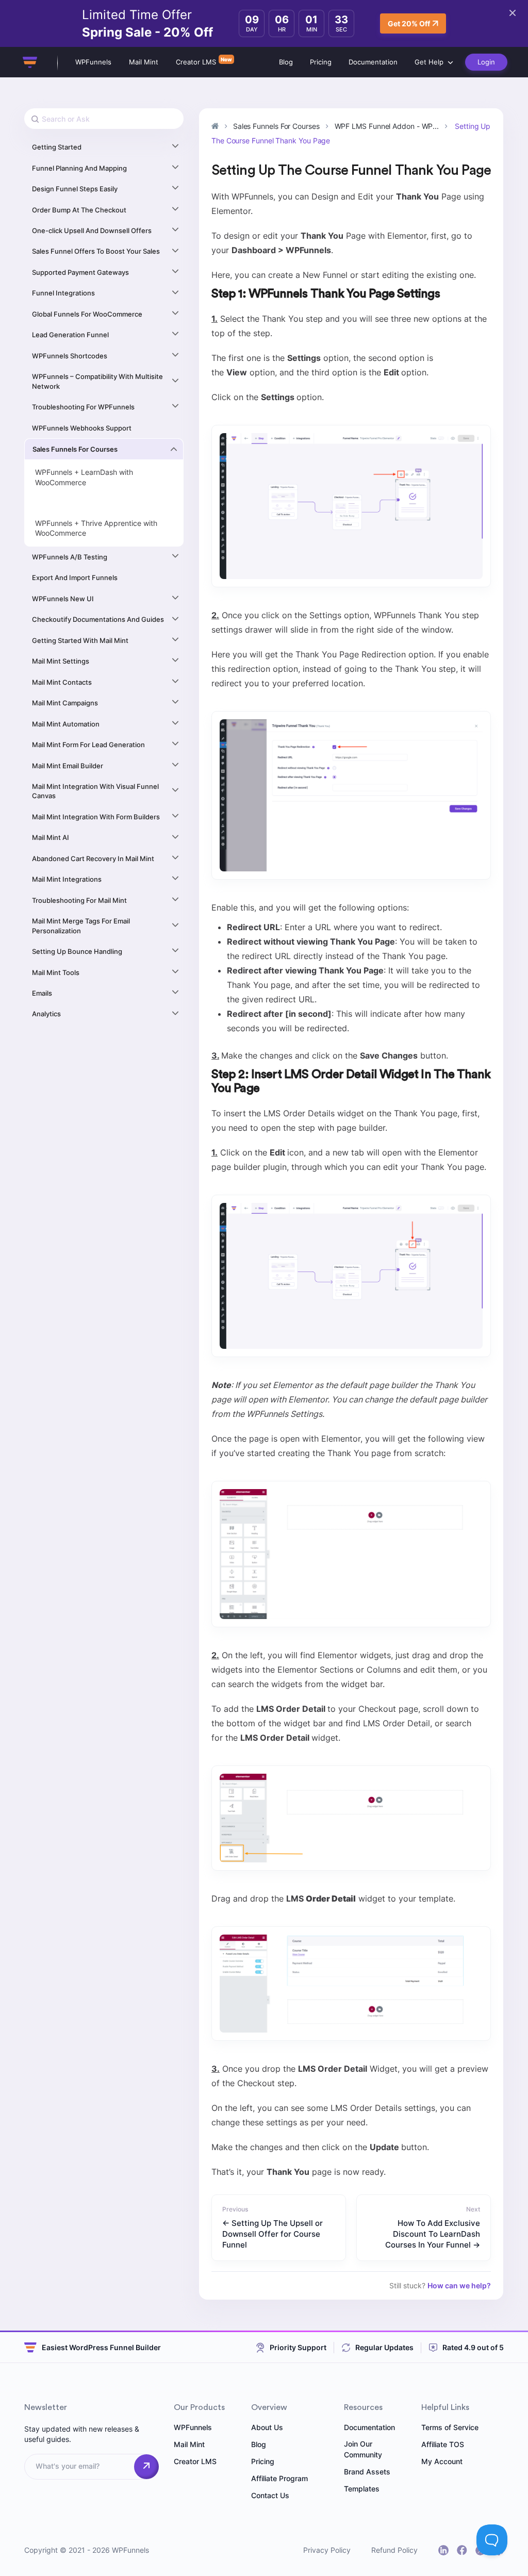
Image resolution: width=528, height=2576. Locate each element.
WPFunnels (93, 62)
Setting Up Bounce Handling (77, 951)
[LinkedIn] (443, 2550)
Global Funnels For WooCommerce (87, 314)
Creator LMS (196, 62)
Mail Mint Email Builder (68, 766)
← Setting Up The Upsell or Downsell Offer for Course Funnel (273, 2234)
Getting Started (57, 147)
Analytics (46, 1014)
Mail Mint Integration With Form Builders (96, 817)
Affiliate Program (279, 2478)
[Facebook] (462, 2550)
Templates (362, 2489)
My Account (442, 2461)
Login (486, 62)
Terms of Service (450, 2427)
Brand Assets (367, 2472)
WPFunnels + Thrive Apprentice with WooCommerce (96, 528)
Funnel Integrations (63, 293)
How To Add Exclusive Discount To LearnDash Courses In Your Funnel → (433, 2234)
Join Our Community (363, 2449)
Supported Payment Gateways (80, 272)
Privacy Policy (327, 2550)
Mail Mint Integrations (67, 879)
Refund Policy (394, 2550)
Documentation (373, 62)
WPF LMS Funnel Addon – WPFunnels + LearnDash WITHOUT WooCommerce (101, 503)
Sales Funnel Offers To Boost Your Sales (96, 251)
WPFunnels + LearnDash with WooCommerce (84, 477)
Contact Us (270, 2495)
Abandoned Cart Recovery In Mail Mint (93, 858)
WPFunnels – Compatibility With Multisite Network (97, 381)
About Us (267, 2427)
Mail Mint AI (51, 837)
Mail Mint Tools (56, 972)
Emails (42, 993)
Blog (286, 62)
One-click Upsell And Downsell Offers (92, 230)
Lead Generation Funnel (70, 335)
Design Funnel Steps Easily (75, 189)
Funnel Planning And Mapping (79, 168)
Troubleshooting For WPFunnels (83, 407)
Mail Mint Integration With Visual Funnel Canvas (95, 791)
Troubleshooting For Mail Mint (79, 900)
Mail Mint (144, 62)
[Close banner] (513, 13)
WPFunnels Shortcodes (70, 356)
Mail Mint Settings (61, 661)
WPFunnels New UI (63, 599)
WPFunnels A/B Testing (70, 557)
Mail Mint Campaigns (65, 703)
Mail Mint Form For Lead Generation (88, 745)
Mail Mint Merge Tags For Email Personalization (81, 926)
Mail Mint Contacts (62, 682)
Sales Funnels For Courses (75, 449)
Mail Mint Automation (66, 724)
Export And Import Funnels (75, 577)
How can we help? (459, 2285)
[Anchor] (446, 294)
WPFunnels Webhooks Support (82, 428)
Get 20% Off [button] (409, 23)
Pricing (321, 62)
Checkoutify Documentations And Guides (98, 619)
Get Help (429, 62)
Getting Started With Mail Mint (80, 640)
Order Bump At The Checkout (79, 210)
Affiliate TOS (443, 2444)
